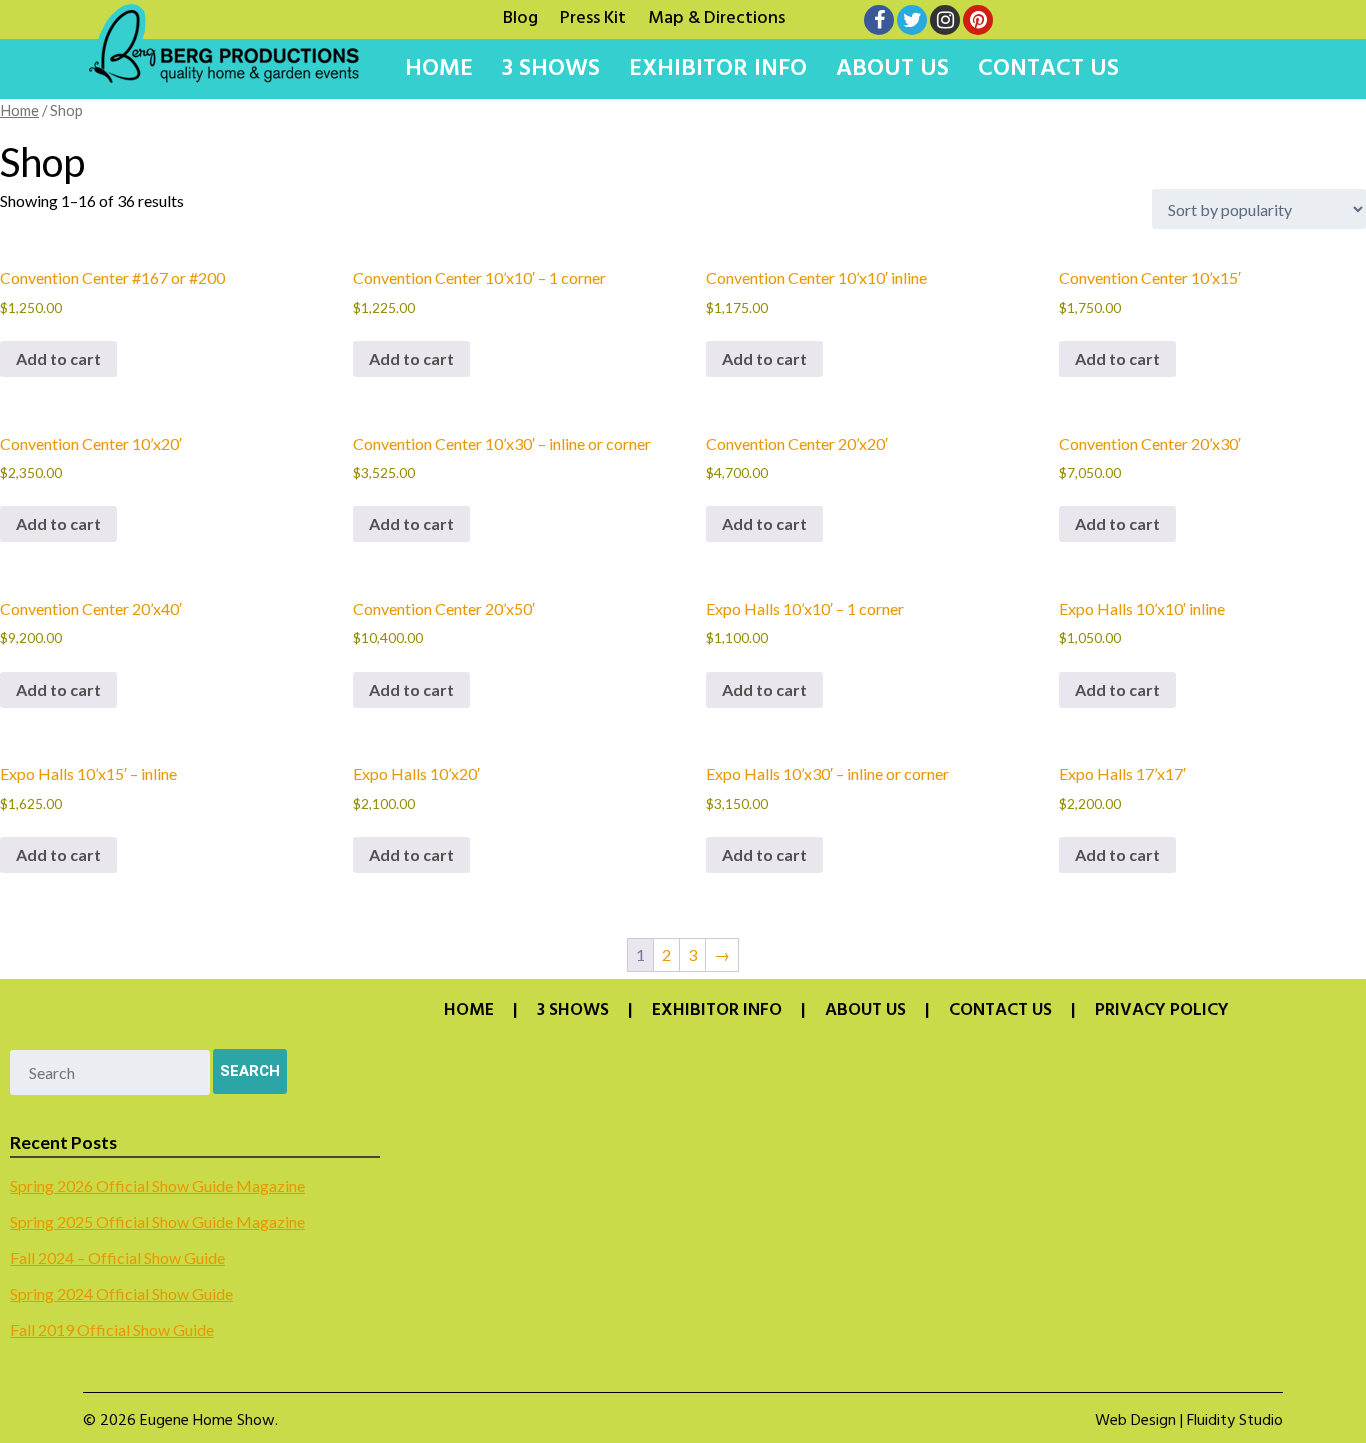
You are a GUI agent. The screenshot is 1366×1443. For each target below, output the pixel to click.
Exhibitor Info (718, 69)
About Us (892, 69)
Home (439, 69)
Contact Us (1048, 69)
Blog (520, 16)
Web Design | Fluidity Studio (1189, 1421)
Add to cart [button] (58, 358)
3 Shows (551, 69)
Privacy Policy (1162, 1011)
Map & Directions (716, 16)
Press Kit (593, 16)
